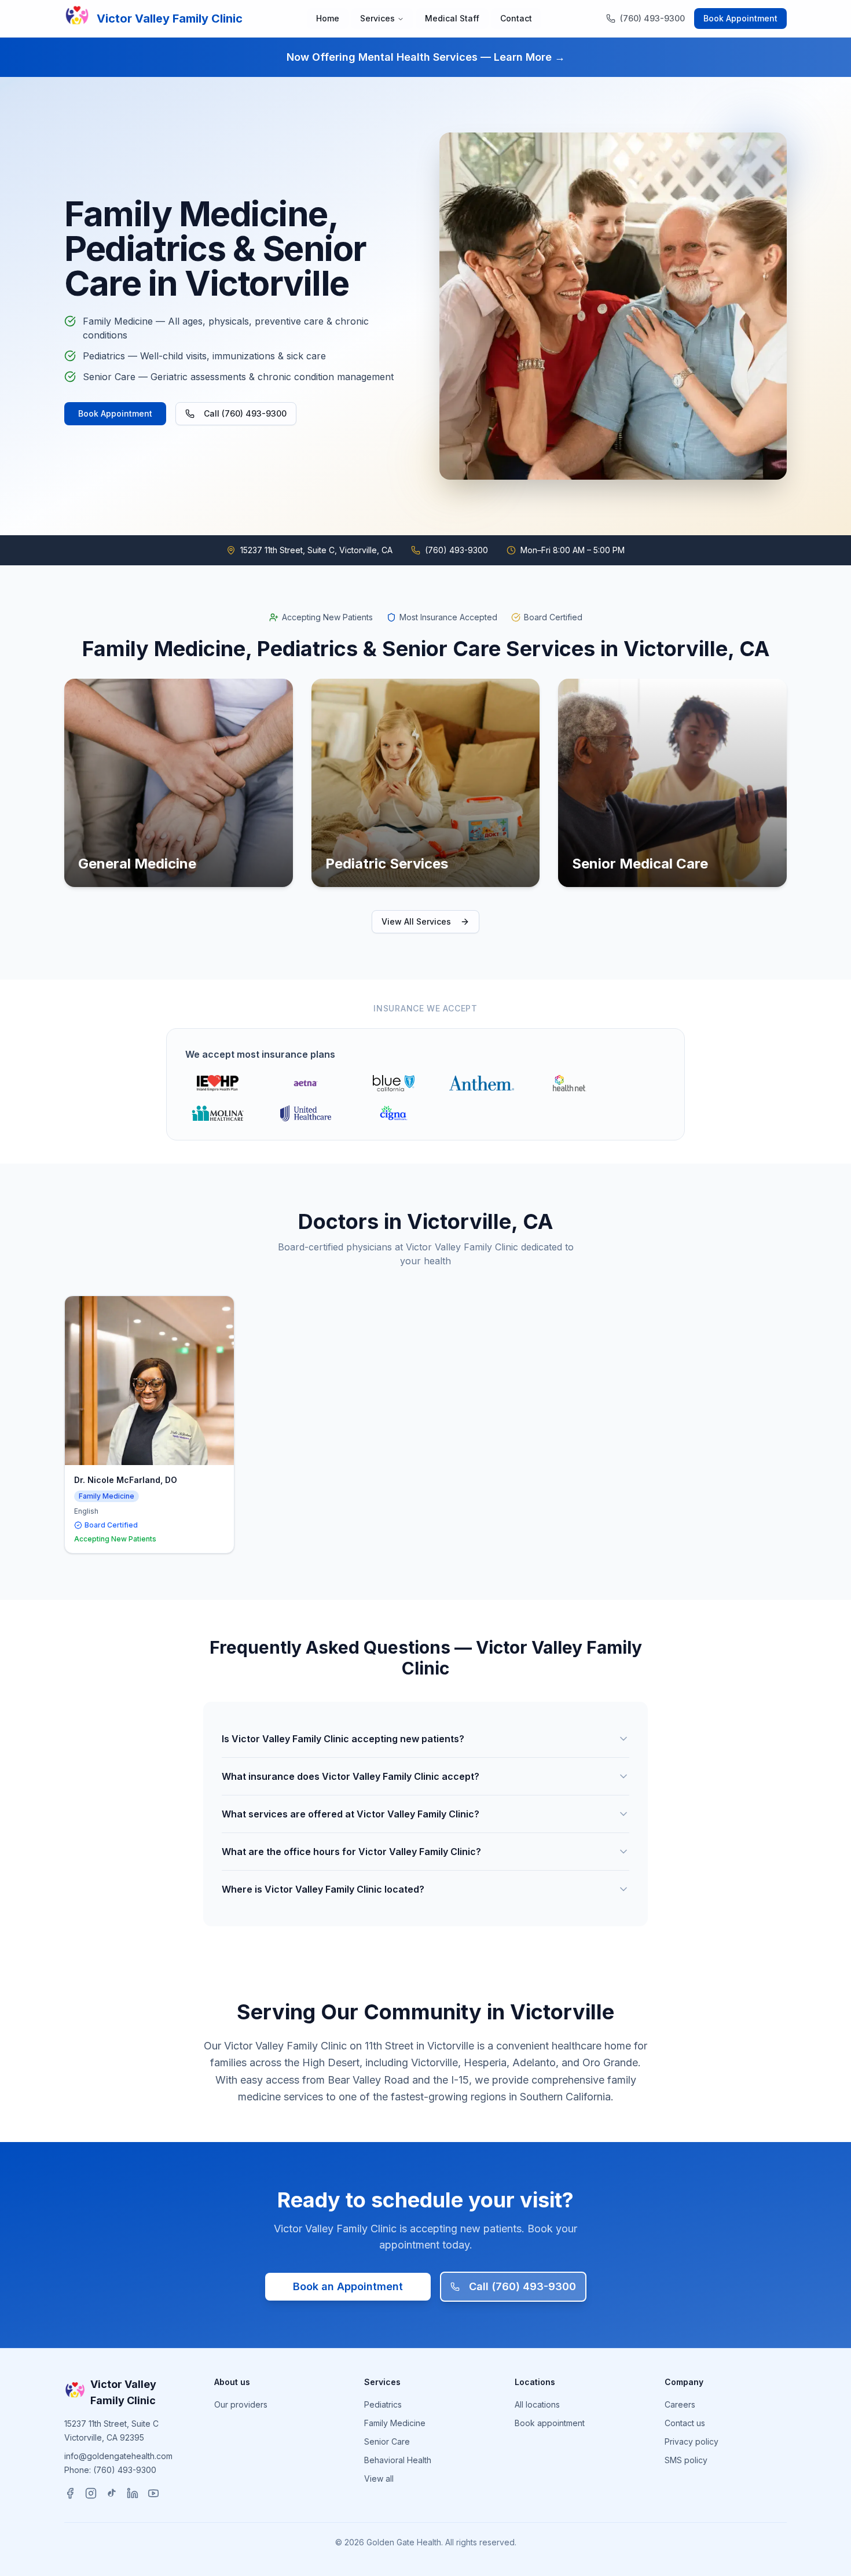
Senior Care (387, 2441)
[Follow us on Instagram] (91, 2493)
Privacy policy (692, 2441)
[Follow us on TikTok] (112, 2493)
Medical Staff (452, 18)
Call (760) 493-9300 (245, 413)
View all (379, 2479)
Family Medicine (395, 2423)
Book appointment (550, 2423)
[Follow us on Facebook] (70, 2493)
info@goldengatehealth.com (118, 2456)
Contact (516, 18)
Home (328, 18)
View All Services (416, 921)
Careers (680, 2404)
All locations (537, 2404)
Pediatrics (383, 2404)
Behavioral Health (398, 2460)
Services (377, 18)
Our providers (241, 2404)
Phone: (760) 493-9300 (110, 2470)
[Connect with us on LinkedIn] (133, 2493)
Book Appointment (740, 18)
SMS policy (686, 2460)
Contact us (685, 2423)
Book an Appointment (348, 2286)
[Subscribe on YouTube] (153, 2493)
